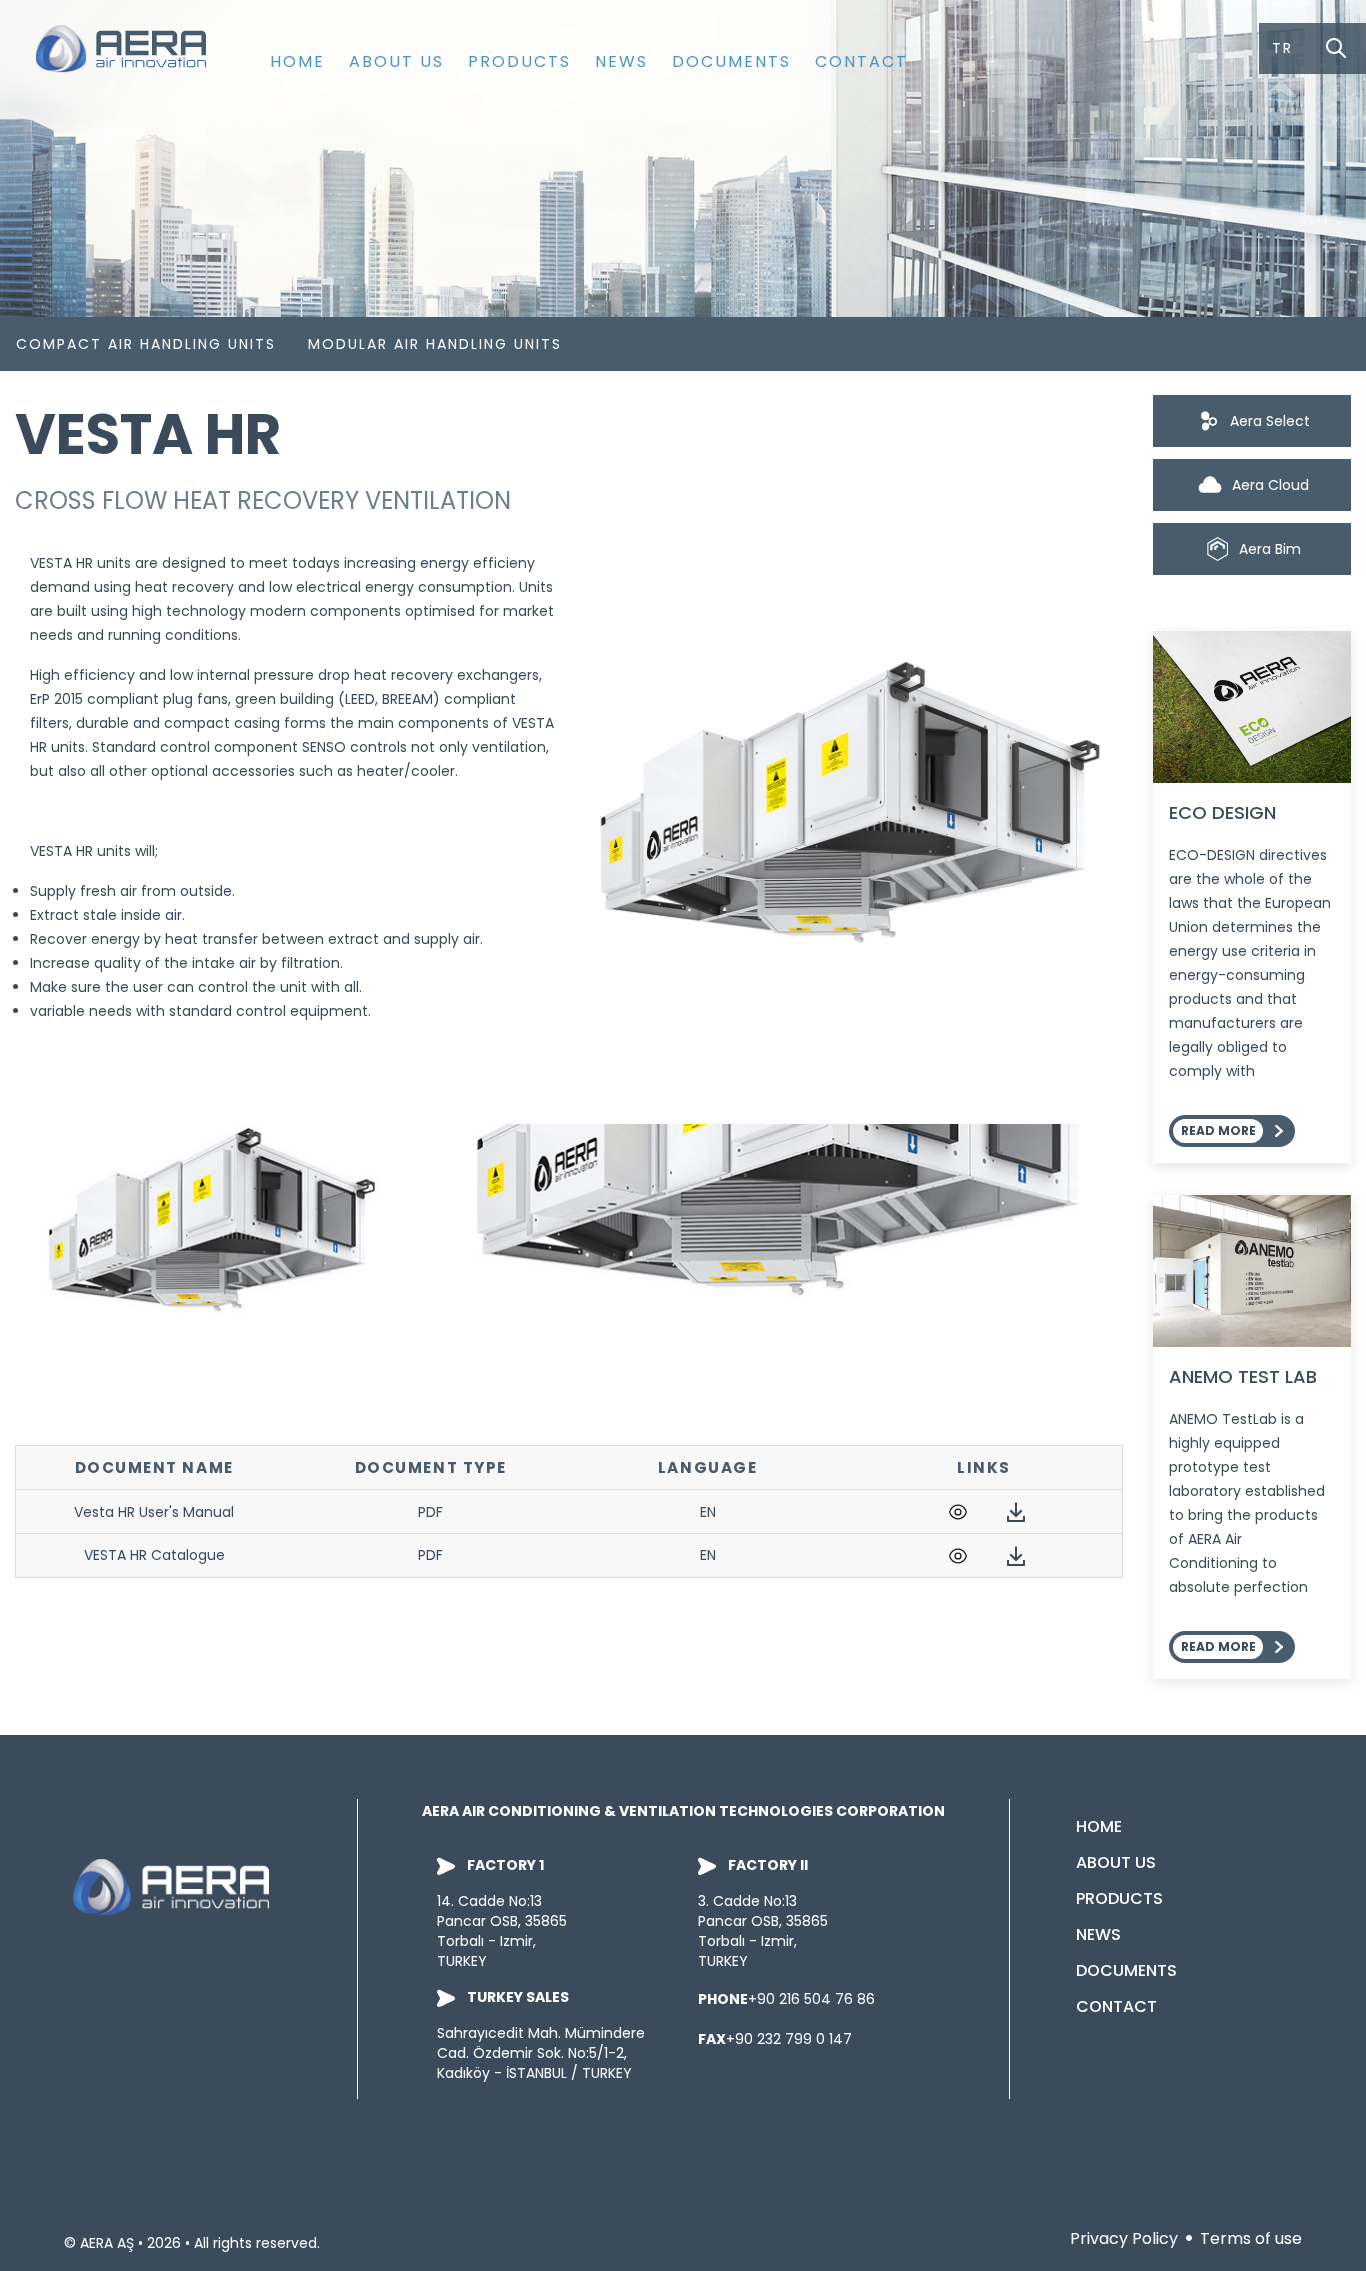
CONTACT (861, 61)
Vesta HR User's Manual (154, 1512)
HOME (297, 61)
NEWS (621, 61)
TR (1282, 48)
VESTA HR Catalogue (154, 1555)
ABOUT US (396, 61)
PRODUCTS (519, 61)
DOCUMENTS (731, 61)
